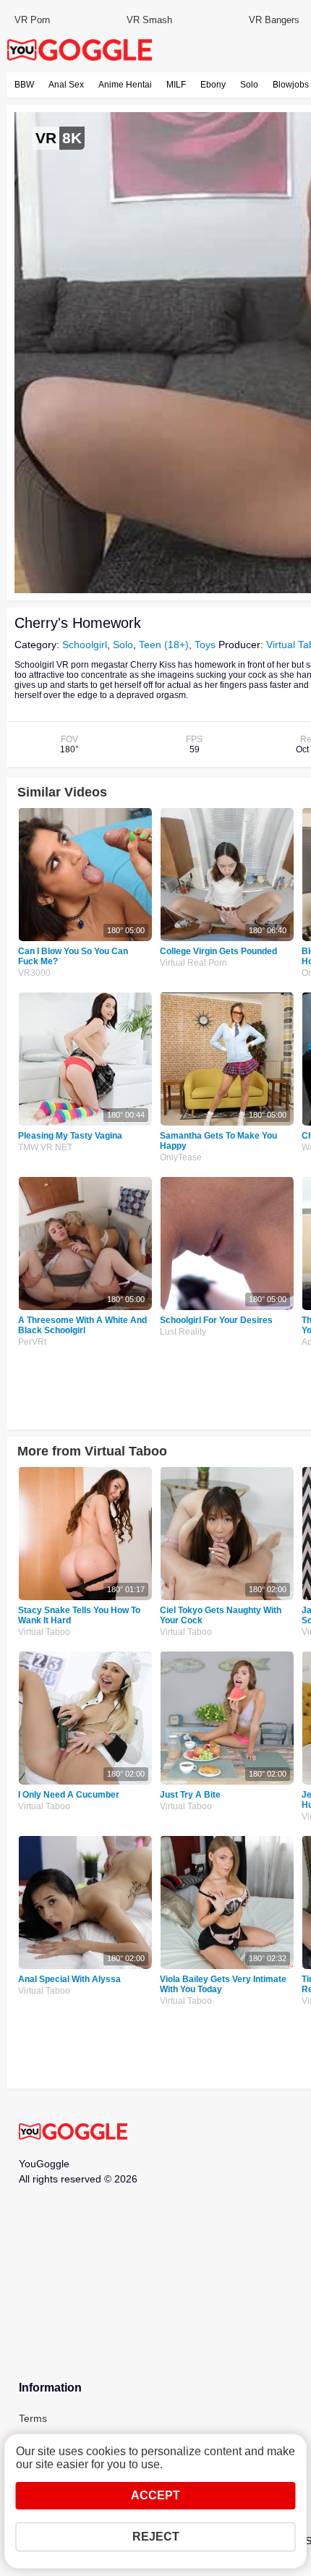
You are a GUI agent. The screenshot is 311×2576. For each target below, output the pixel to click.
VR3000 (34, 973)
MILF (176, 85)
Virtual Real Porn (193, 963)
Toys (205, 645)
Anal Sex (66, 85)
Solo (249, 85)
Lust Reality (183, 1332)
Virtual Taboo (44, 1632)
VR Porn (32, 20)
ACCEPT (155, 2495)
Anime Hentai (125, 85)
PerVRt (32, 1342)
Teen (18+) (164, 645)
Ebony (213, 85)
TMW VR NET (45, 1147)
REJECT (156, 2537)
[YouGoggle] (73, 2133)
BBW (24, 85)
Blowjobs (291, 85)
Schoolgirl (85, 645)
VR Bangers (274, 20)
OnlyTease (181, 1157)
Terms (33, 2418)
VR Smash (149, 20)
